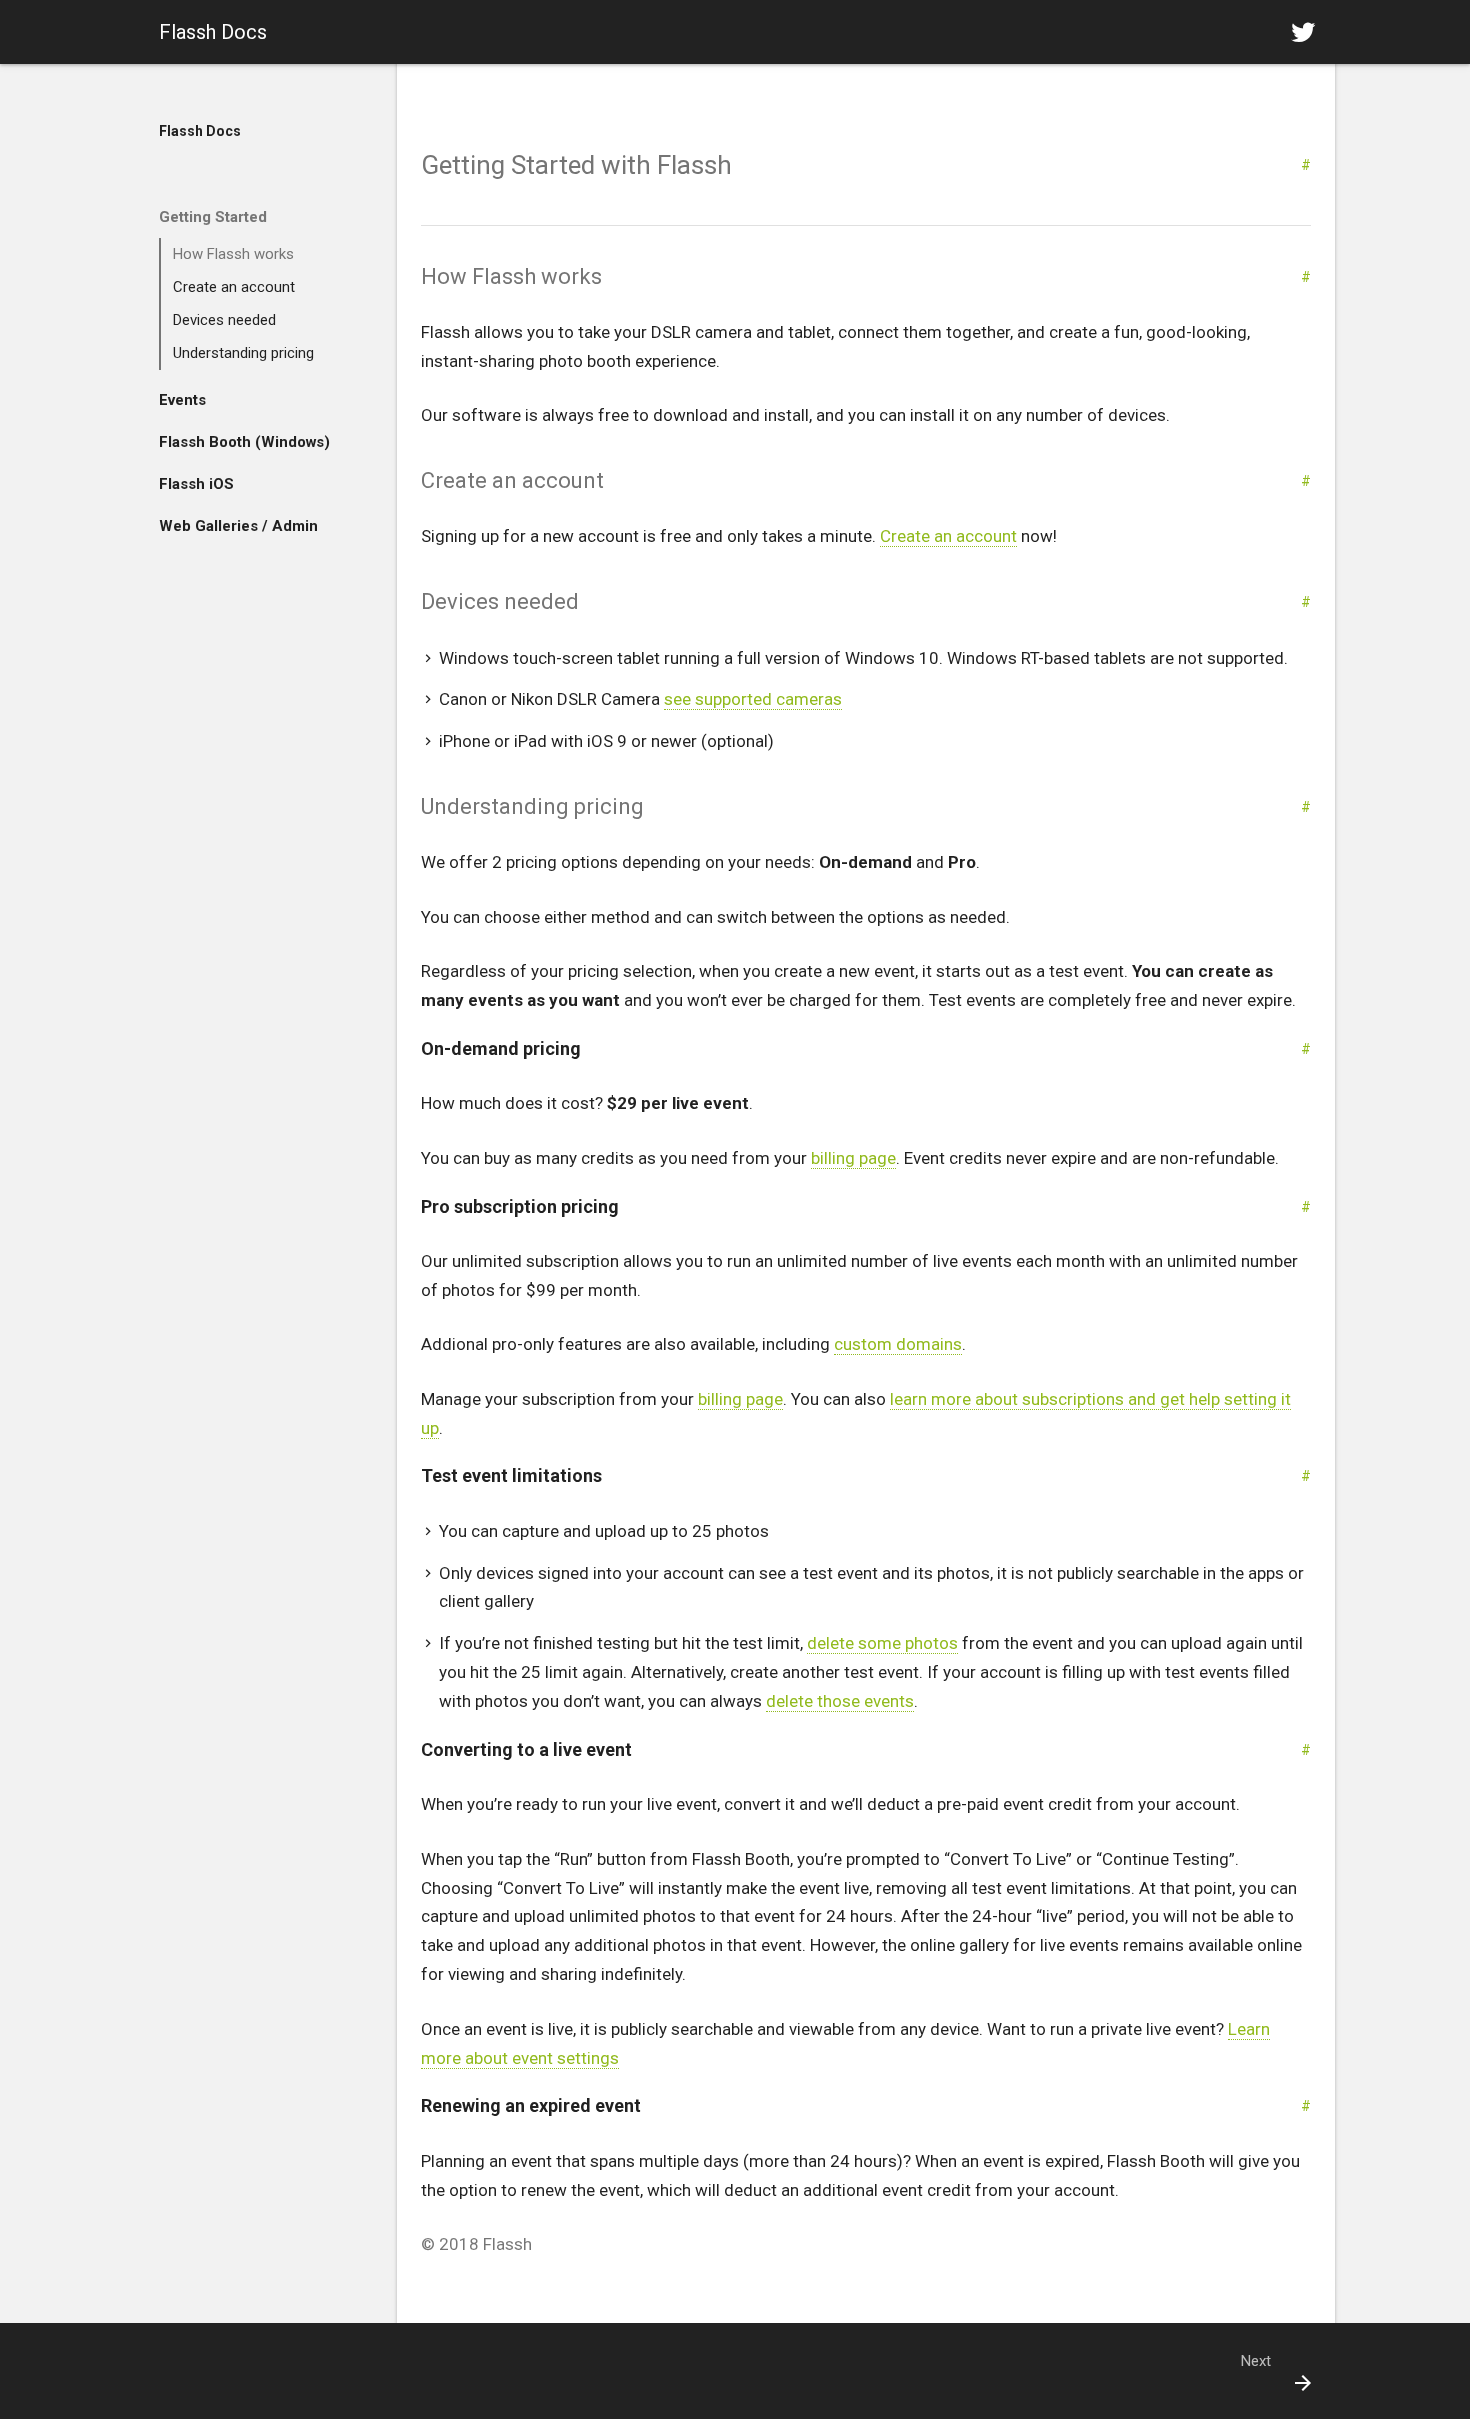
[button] (1303, 32)
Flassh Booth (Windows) (244, 442)
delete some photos (882, 1643)
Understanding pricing (243, 353)
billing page (853, 1158)
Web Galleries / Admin (238, 526)
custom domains (898, 1344)
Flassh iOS (196, 484)
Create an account (234, 287)
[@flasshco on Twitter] (1303, 32)
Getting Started (213, 217)
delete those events (840, 1701)
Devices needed (224, 320)
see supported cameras (753, 699)
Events (182, 400)
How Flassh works (233, 254)
